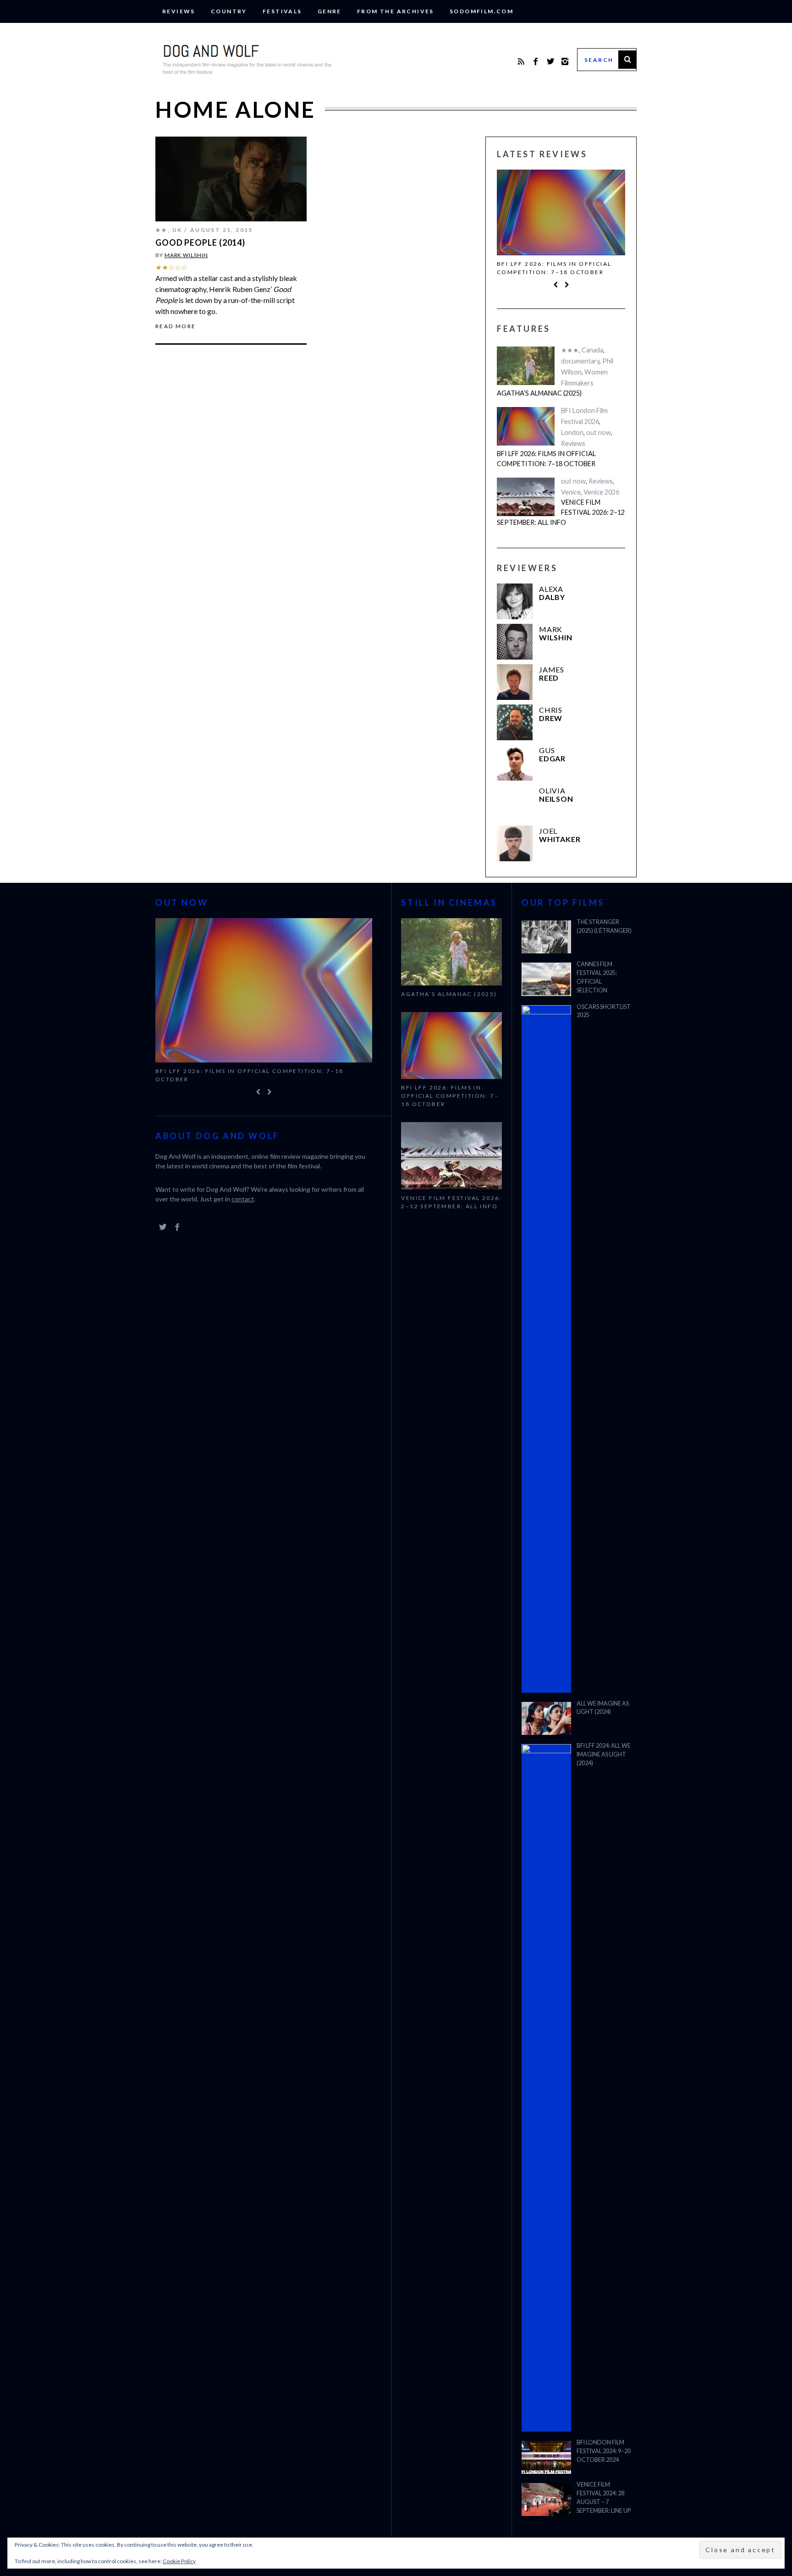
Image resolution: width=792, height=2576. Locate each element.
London (572, 432)
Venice (571, 492)
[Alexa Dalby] (515, 601)
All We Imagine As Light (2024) (603, 1708)
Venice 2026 (601, 492)
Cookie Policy (179, 2561)
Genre (330, 11)
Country (229, 11)
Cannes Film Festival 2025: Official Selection (597, 977)
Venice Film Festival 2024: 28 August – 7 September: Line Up (604, 2498)
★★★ (570, 350)
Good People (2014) (200, 242)
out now (599, 432)
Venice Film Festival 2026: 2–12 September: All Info (561, 512)
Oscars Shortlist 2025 (604, 1011)
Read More (176, 326)
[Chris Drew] (515, 722)
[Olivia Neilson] (515, 803)
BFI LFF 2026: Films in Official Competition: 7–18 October (554, 268)
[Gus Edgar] (515, 763)
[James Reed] (515, 682)
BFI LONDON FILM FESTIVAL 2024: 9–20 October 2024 (604, 2451)
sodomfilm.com (481, 11)
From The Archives (396, 11)
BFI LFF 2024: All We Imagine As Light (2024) (604, 1754)
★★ (162, 230)
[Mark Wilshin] (515, 642)
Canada (592, 350)
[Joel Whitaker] (515, 843)
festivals (282, 11)
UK (177, 230)
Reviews (179, 11)
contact (243, 1199)
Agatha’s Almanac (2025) (539, 393)
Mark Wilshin (186, 255)
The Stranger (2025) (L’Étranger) (604, 926)
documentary (580, 361)
